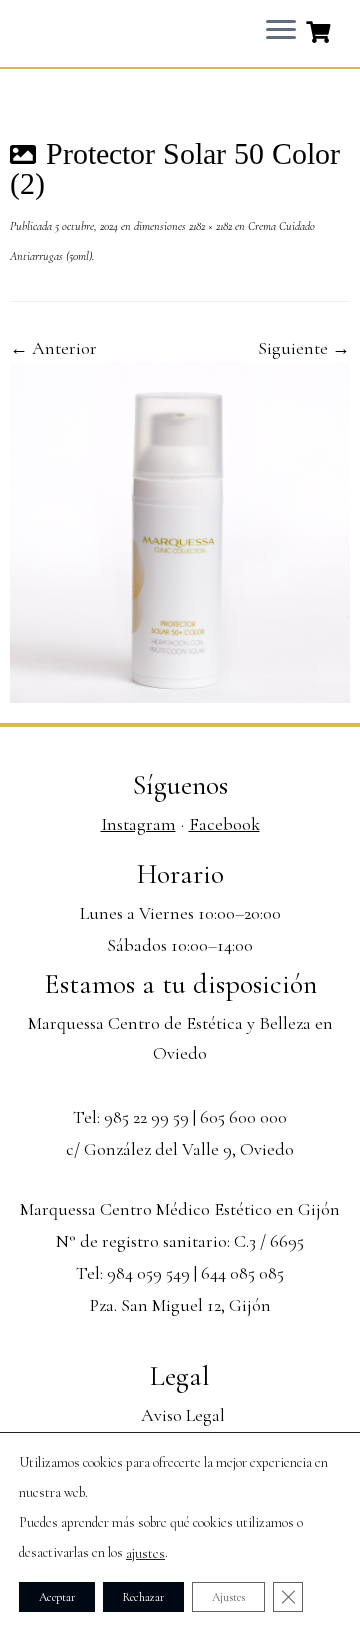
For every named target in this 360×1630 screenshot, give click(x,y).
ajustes (145, 1553)
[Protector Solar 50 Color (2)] (180, 531)
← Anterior (53, 348)
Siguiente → (304, 348)
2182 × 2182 (209, 226)
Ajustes (228, 1597)
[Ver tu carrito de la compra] (320, 30)
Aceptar (57, 1597)
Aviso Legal (183, 1415)
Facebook (224, 824)
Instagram (138, 824)
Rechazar (143, 1597)
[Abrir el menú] (281, 31)
